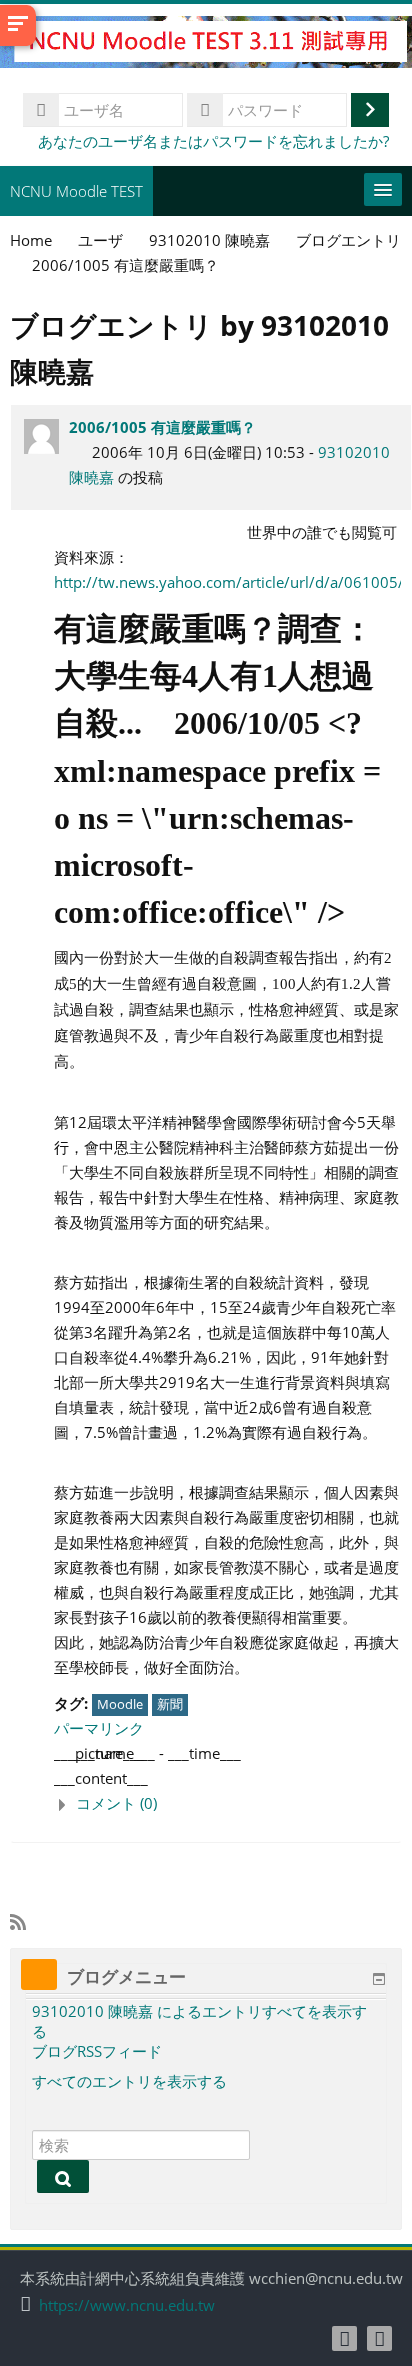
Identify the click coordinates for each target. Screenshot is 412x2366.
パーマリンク (99, 1728)
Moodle (120, 1704)
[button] (227, 1803)
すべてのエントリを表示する (129, 2081)
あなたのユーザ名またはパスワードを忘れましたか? (213, 141)
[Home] (206, 45)
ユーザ (100, 240)
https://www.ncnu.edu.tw (127, 2305)
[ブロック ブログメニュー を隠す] (379, 1979)
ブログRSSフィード (97, 2051)
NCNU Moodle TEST (76, 191)
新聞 (170, 1704)
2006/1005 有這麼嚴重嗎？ (162, 427)
